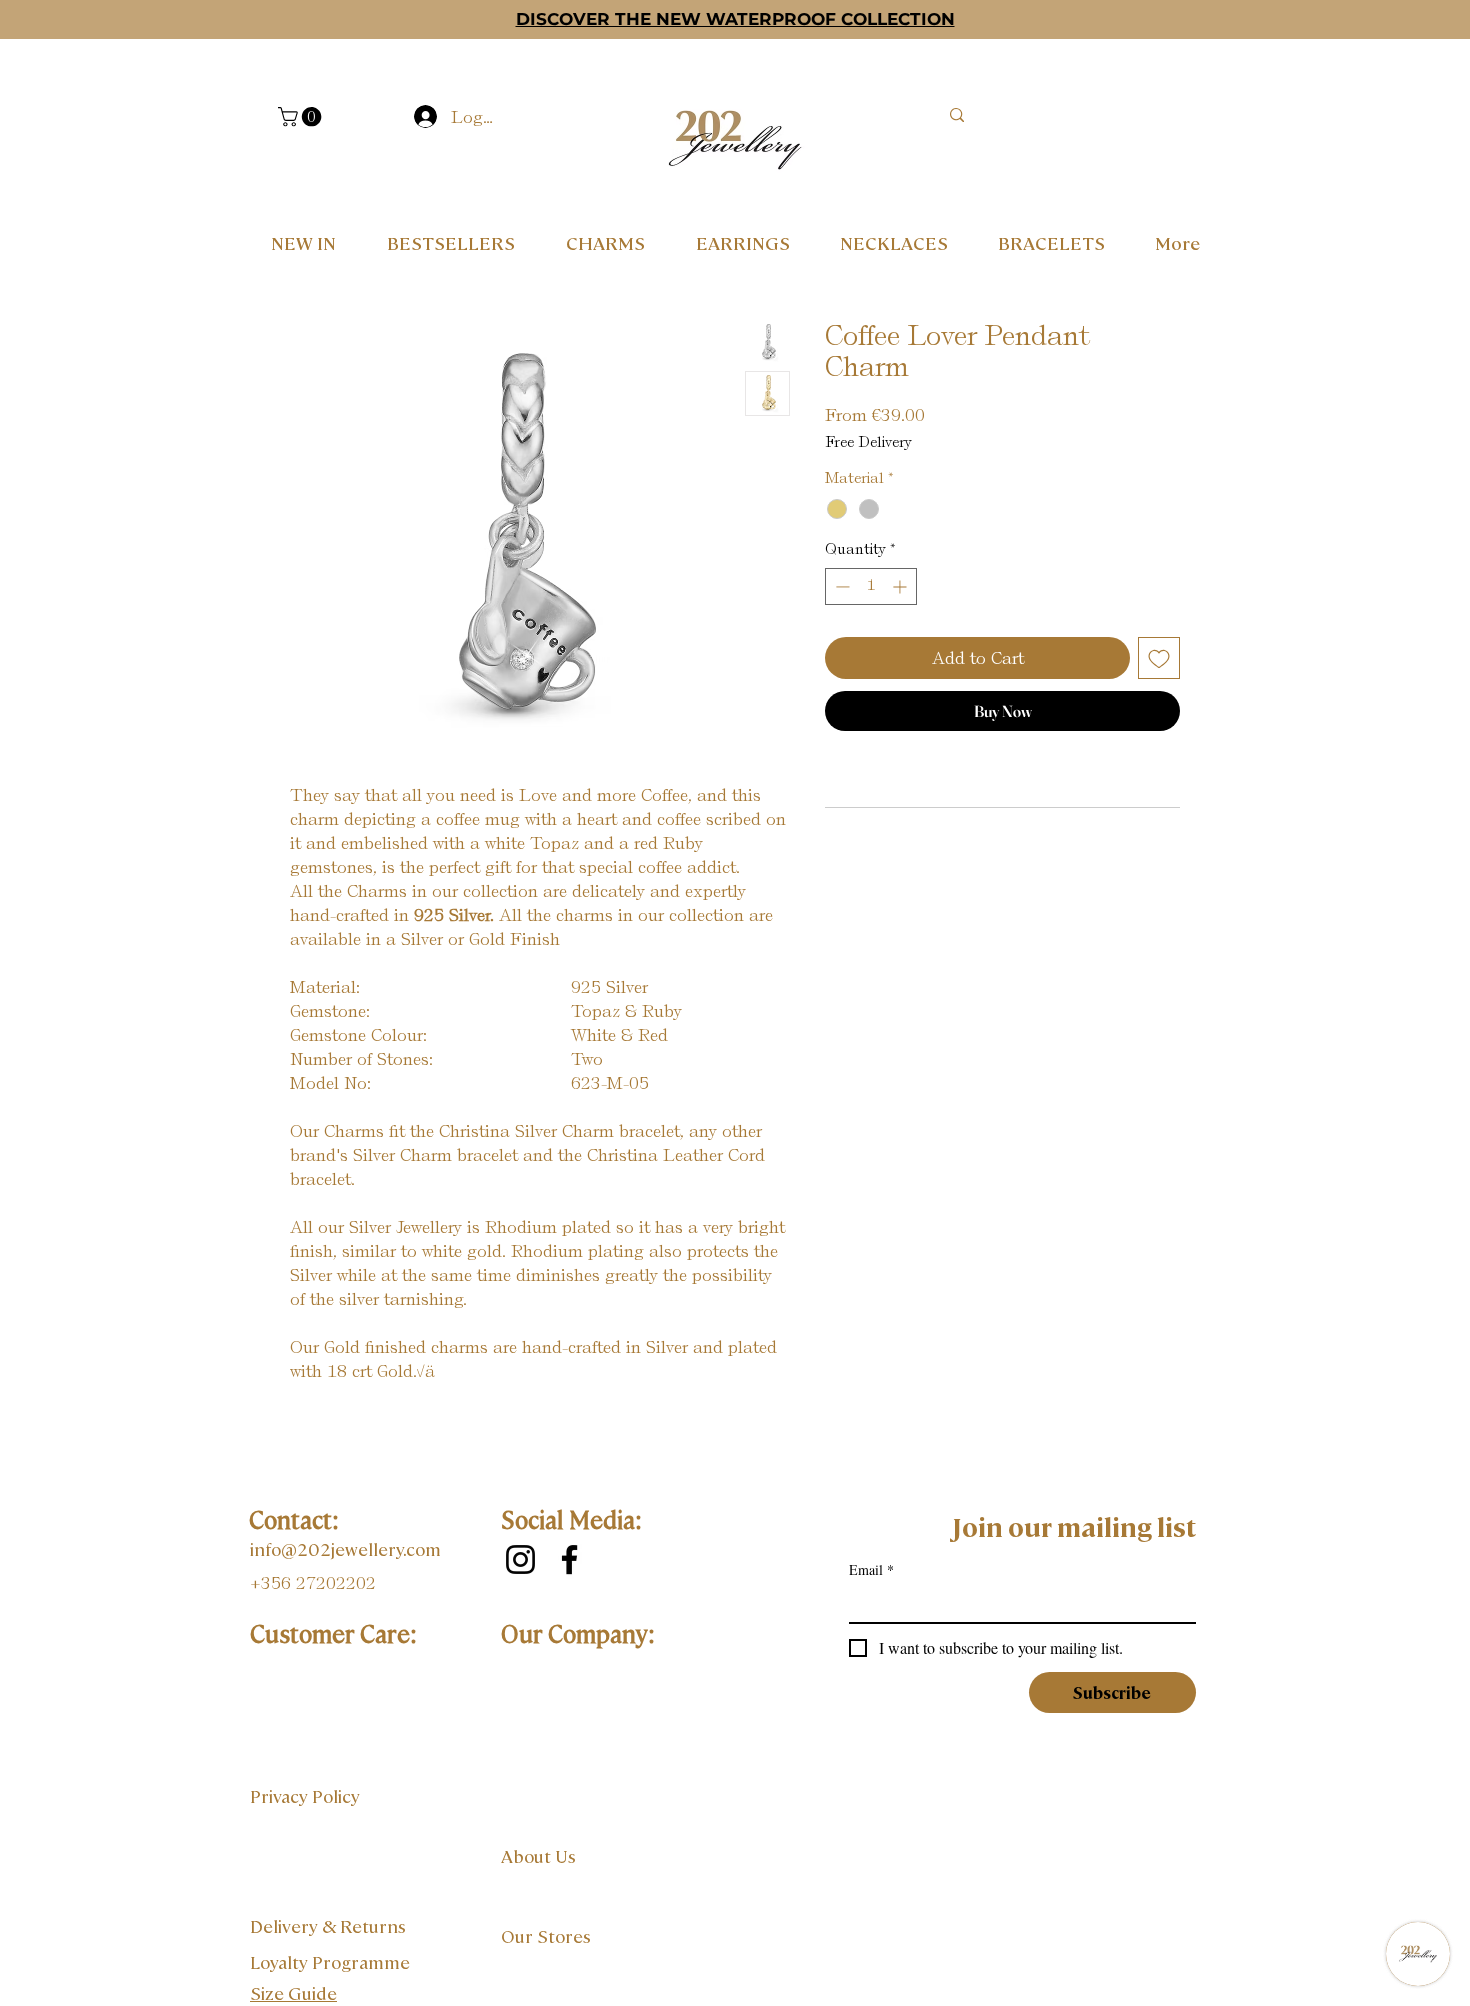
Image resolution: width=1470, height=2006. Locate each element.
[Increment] (901, 586)
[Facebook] (569, 1559)
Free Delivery (868, 442)
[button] (302, 117)
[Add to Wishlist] (1159, 658)
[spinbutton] (871, 586)
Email (871, 1569)
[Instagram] (520, 1559)
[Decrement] (840, 586)
